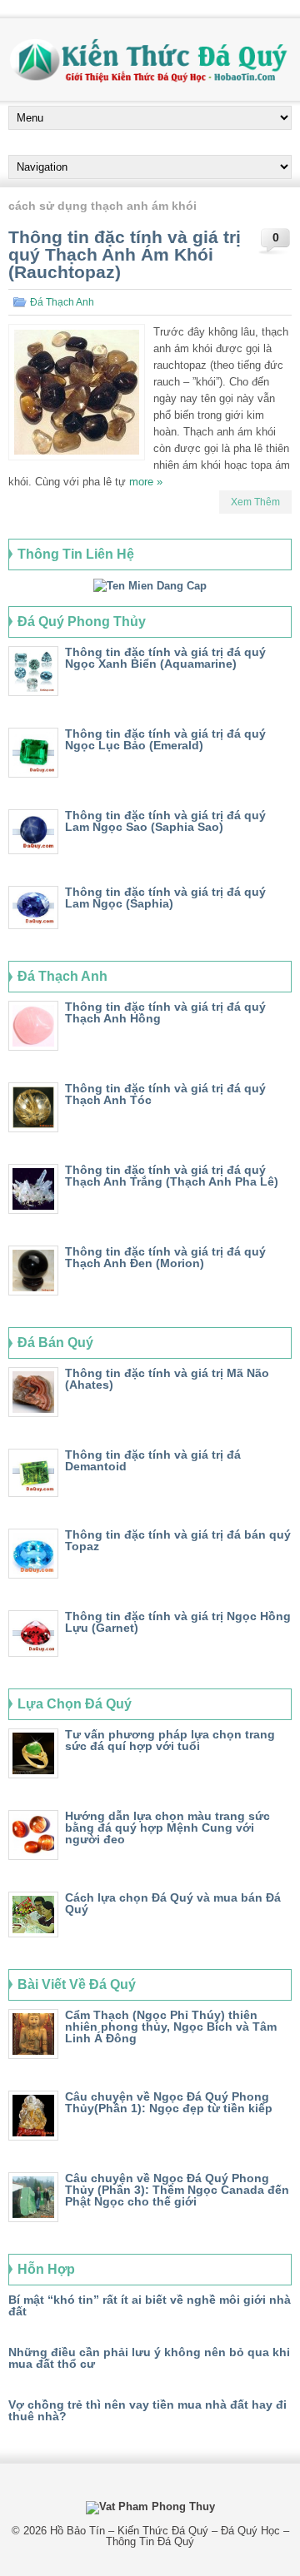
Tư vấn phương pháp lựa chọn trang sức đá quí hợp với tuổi (170, 1740)
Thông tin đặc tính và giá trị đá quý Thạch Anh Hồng (165, 1012)
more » (146, 482)
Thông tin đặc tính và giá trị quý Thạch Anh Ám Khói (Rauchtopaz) (125, 254)
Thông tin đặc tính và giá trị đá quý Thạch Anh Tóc (165, 1094)
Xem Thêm (255, 502)
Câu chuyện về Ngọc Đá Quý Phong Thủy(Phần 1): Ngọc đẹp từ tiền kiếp (169, 2102)
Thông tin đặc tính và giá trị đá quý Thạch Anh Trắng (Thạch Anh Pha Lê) (172, 1176)
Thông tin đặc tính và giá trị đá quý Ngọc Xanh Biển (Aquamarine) (165, 658)
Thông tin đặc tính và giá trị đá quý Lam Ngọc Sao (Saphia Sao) (165, 821)
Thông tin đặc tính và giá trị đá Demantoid (153, 1460)
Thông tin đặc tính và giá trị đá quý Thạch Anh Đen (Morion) (165, 1257)
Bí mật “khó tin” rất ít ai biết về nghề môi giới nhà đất (150, 2305)
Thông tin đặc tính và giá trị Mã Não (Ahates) (167, 1379)
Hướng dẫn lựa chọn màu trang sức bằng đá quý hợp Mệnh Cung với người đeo (167, 1828)
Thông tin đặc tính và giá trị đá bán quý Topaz (178, 1540)
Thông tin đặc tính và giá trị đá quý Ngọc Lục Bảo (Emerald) (165, 739)
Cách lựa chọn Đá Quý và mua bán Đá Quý (173, 1903)
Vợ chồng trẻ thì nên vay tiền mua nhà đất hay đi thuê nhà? (147, 2410)
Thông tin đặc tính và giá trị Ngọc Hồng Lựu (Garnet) (178, 1622)
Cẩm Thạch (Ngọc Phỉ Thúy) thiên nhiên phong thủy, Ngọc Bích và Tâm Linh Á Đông (171, 2026)
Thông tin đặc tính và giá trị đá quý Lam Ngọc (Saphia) (165, 898)
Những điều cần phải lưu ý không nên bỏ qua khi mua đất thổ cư (149, 2358)
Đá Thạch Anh (62, 302)
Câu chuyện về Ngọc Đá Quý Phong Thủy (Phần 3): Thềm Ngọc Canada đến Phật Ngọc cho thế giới (177, 2190)
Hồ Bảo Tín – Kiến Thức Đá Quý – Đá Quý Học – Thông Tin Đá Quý (170, 2536)
